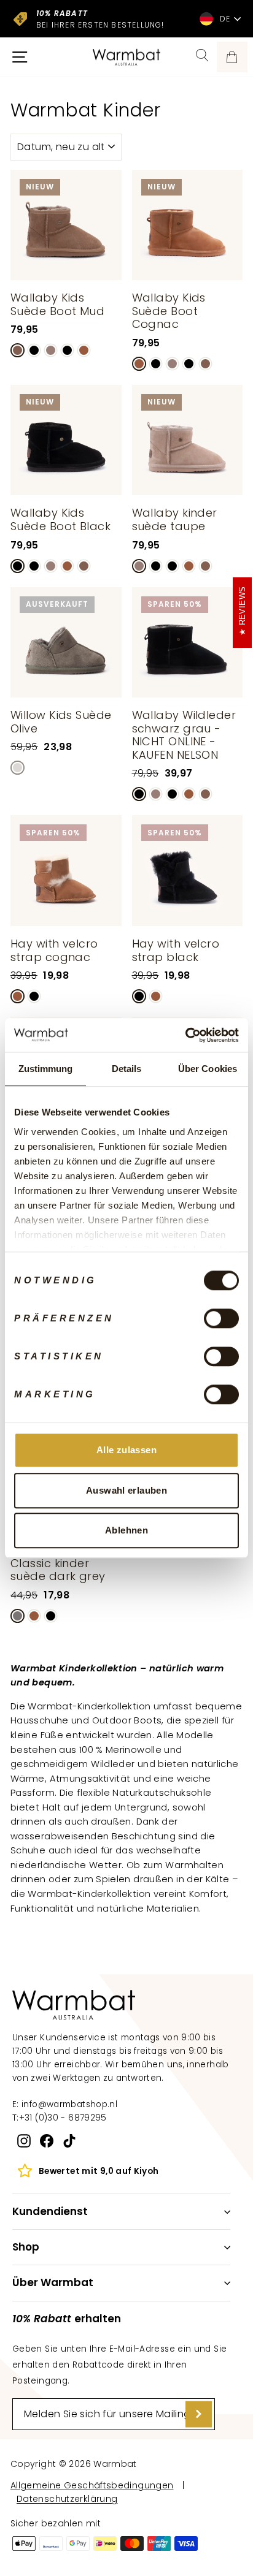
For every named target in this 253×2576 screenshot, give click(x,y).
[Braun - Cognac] (84, 350)
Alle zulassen (126, 1450)
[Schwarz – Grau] (34, 350)
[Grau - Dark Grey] (18, 1616)
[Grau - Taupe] (51, 350)
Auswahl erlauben (126, 1490)
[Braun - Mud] (18, 350)
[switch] (221, 1318)
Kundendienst (50, 2211)
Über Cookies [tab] (208, 1069)
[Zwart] (67, 350)
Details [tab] (127, 1069)
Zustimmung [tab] (46, 1069)
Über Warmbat (53, 2282)
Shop (26, 2247)
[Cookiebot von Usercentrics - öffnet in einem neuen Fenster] (185, 1035)
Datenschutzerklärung (67, 2499)
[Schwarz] (34, 996)
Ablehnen (126, 1530)
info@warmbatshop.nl (69, 2104)
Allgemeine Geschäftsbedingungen (92, 2485)
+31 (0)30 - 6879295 (63, 2118)
